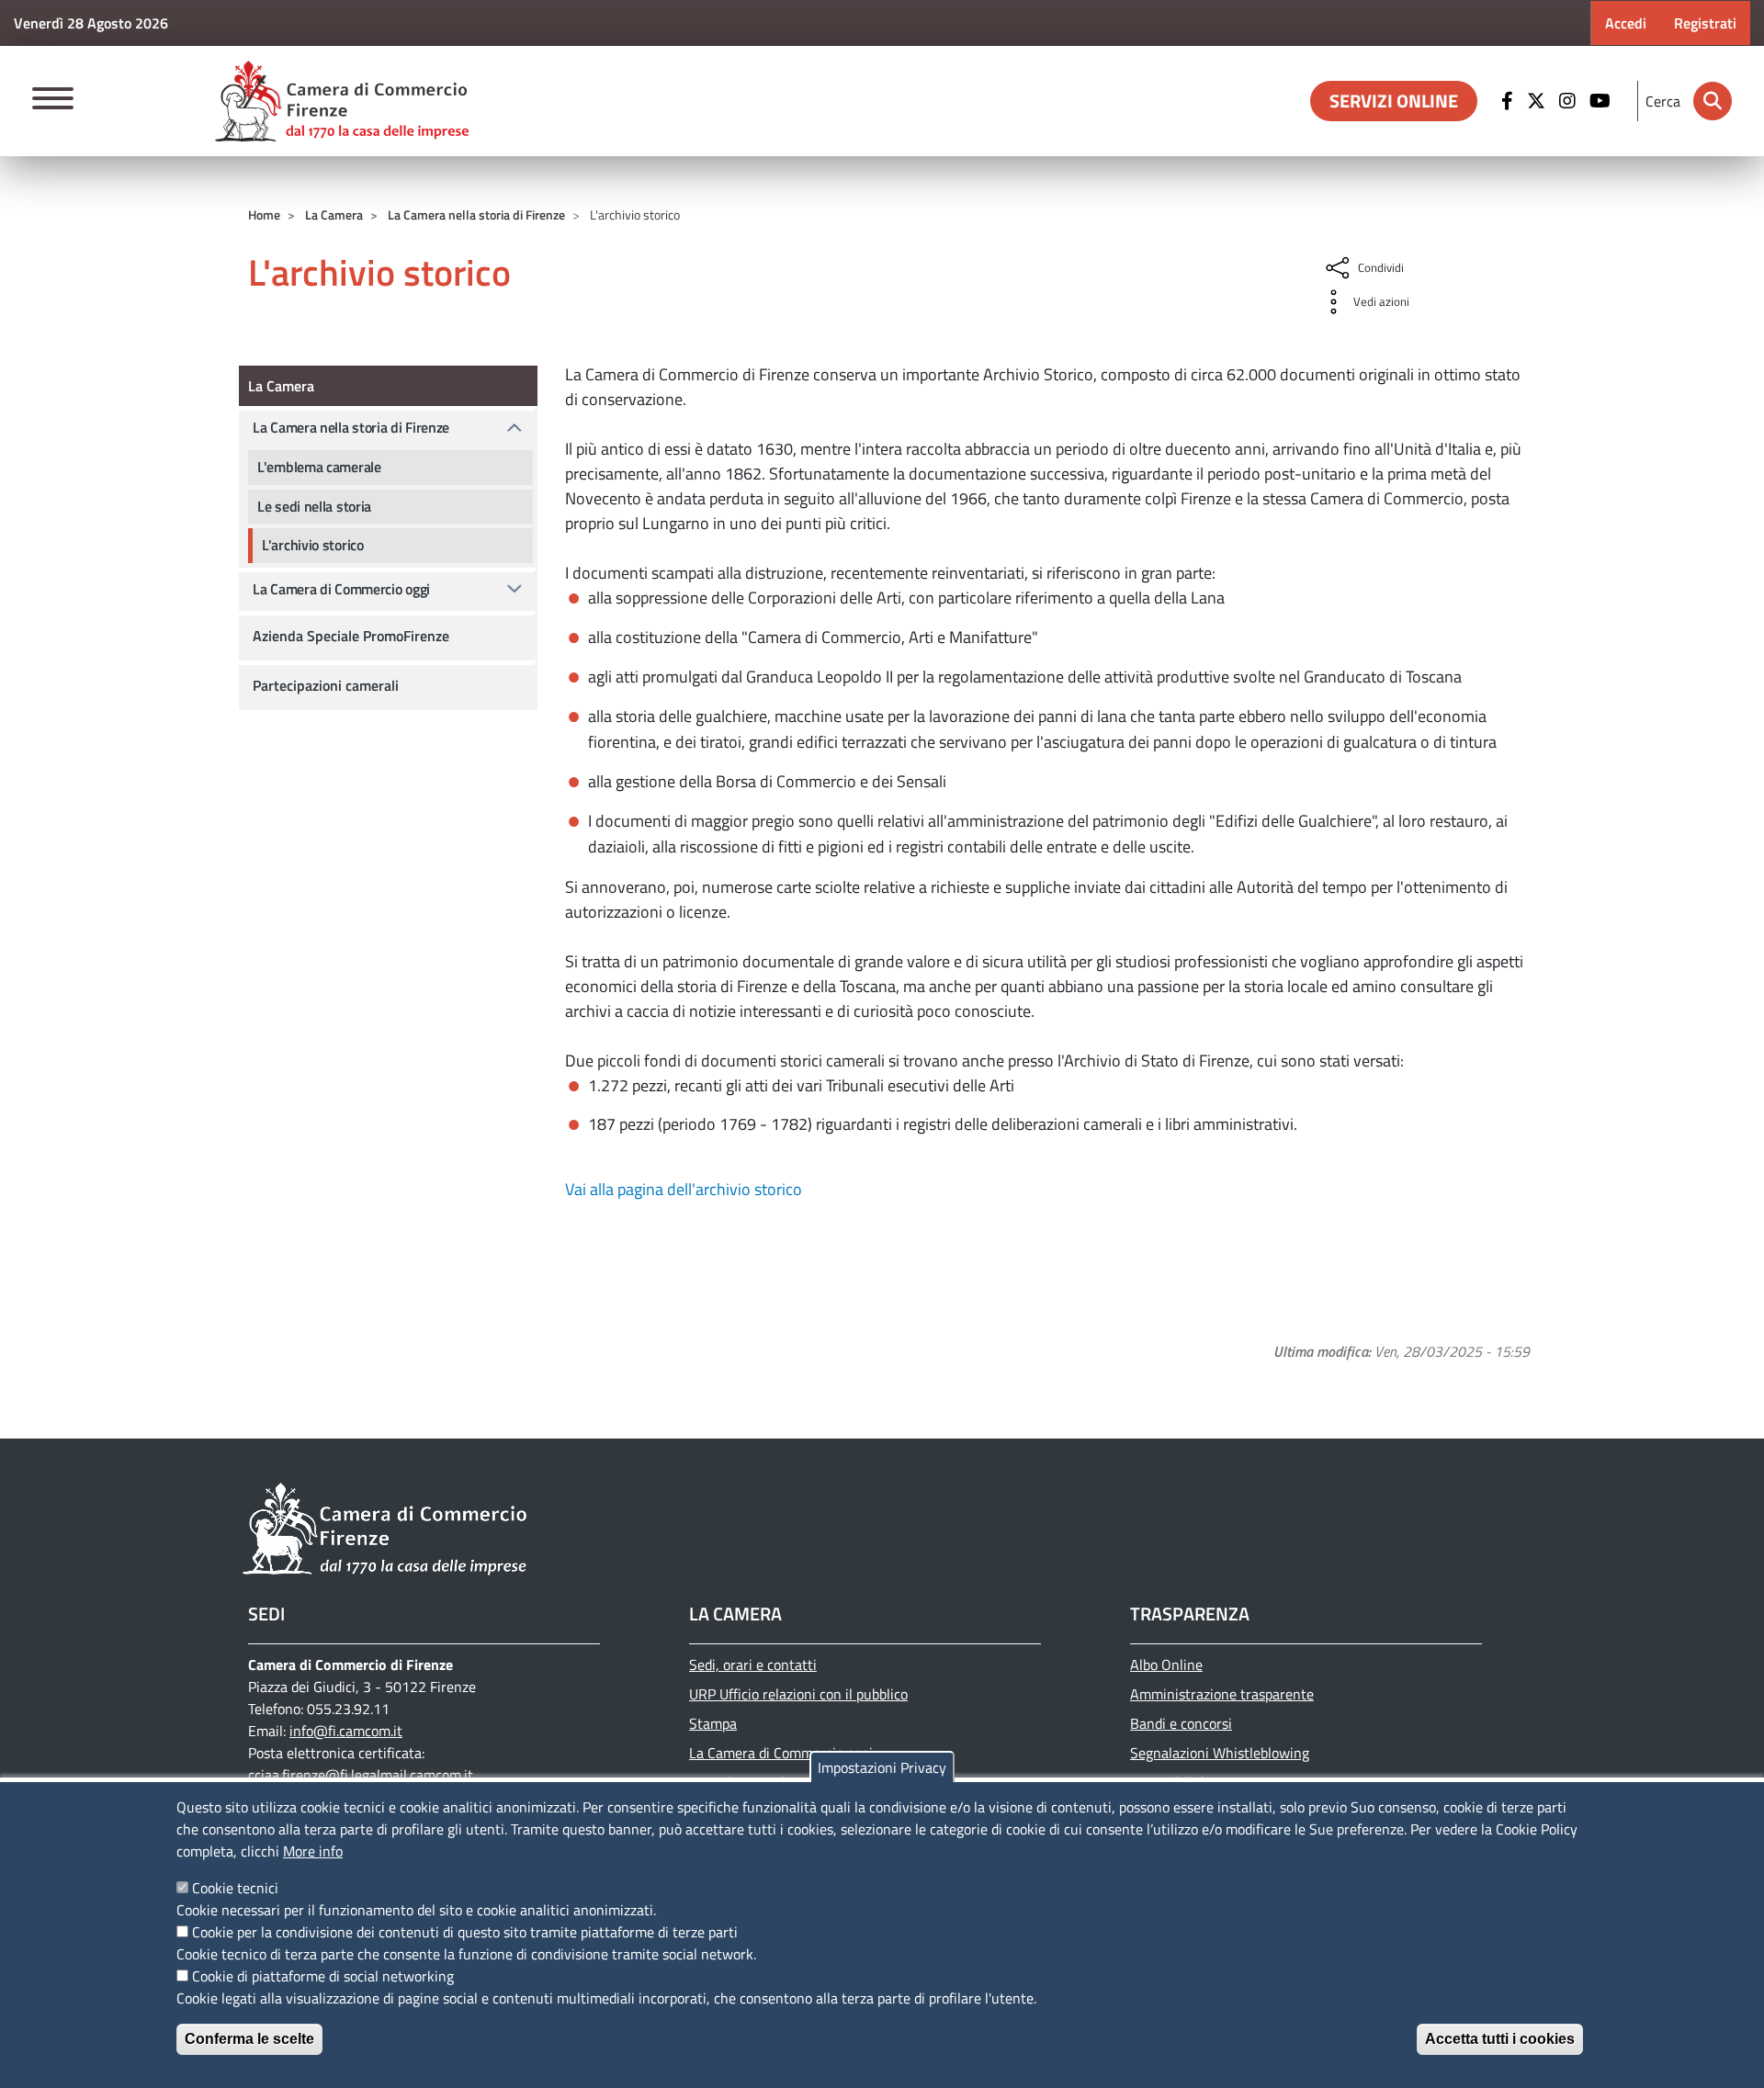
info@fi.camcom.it (346, 1731)
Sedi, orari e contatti (753, 1665)
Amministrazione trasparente (1222, 1694)
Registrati (1705, 23)
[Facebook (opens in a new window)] (1510, 101)
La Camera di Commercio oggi (341, 589)
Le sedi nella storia (314, 506)
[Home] (342, 101)
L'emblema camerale (319, 467)
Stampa (713, 1723)
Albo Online (1166, 1665)
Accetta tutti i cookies (1500, 2039)
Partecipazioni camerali (326, 685)
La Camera (334, 214)
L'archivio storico (313, 545)
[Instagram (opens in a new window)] (1570, 101)
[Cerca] (1713, 101)
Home (264, 214)
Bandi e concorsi (1181, 1723)
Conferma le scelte (249, 2039)
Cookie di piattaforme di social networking (323, 1976)
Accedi (1626, 23)
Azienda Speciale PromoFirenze (351, 636)
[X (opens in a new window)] (1538, 101)
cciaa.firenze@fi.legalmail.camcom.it (361, 1775)
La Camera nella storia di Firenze (476, 214)
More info (313, 1851)
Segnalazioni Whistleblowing (1220, 1753)
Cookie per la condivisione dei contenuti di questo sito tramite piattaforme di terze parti (465, 1932)
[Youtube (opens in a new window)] (1602, 101)
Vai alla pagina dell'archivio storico (684, 1189)
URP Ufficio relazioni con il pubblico (798, 1694)
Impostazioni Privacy (882, 1767)
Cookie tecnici (235, 1888)
